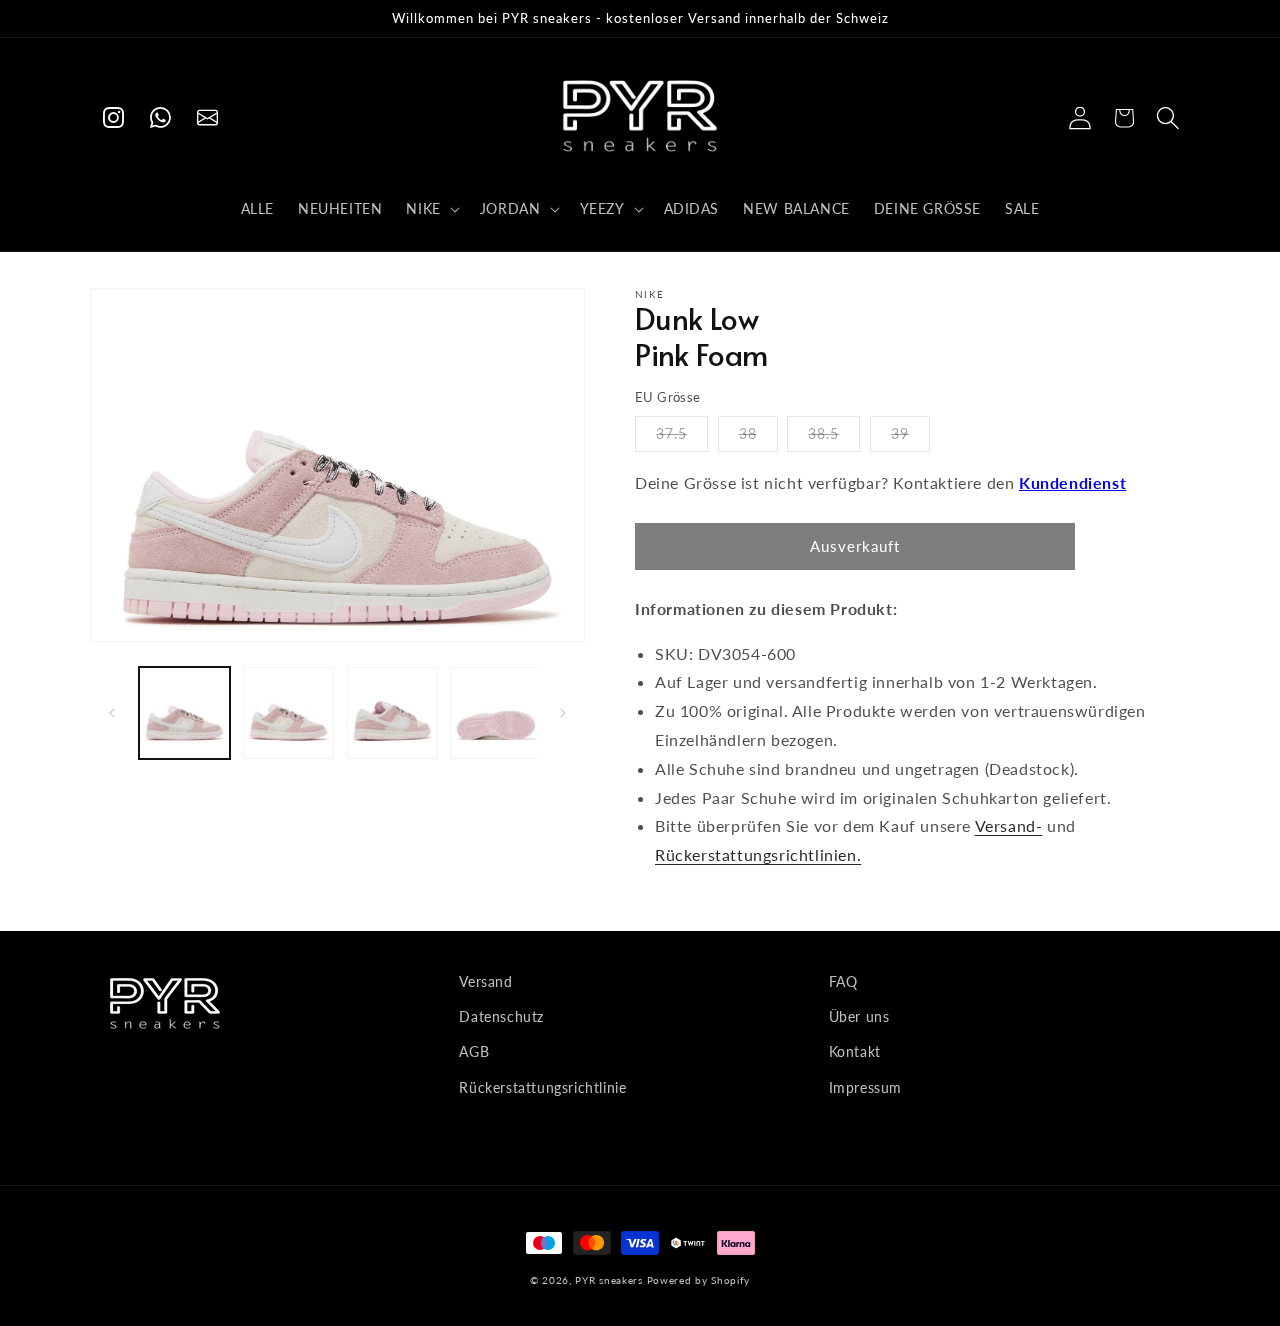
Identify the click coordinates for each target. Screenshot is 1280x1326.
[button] (430, 209)
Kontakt (855, 1051)
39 (900, 433)
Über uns (859, 1016)
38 (748, 433)
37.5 (671, 433)
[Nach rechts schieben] (563, 713)
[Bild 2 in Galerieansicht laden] (288, 712)
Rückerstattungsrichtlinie (542, 1087)
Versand (485, 981)
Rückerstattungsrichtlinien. (758, 854)
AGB (474, 1051)
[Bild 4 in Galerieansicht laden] (495, 712)
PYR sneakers (608, 1280)
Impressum (865, 1087)
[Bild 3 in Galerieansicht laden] (392, 712)
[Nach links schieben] (112, 713)
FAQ (843, 981)
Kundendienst (1072, 482)
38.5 (823, 433)
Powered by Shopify (699, 1280)
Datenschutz (501, 1016)
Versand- (1009, 825)
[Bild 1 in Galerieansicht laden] (184, 712)
